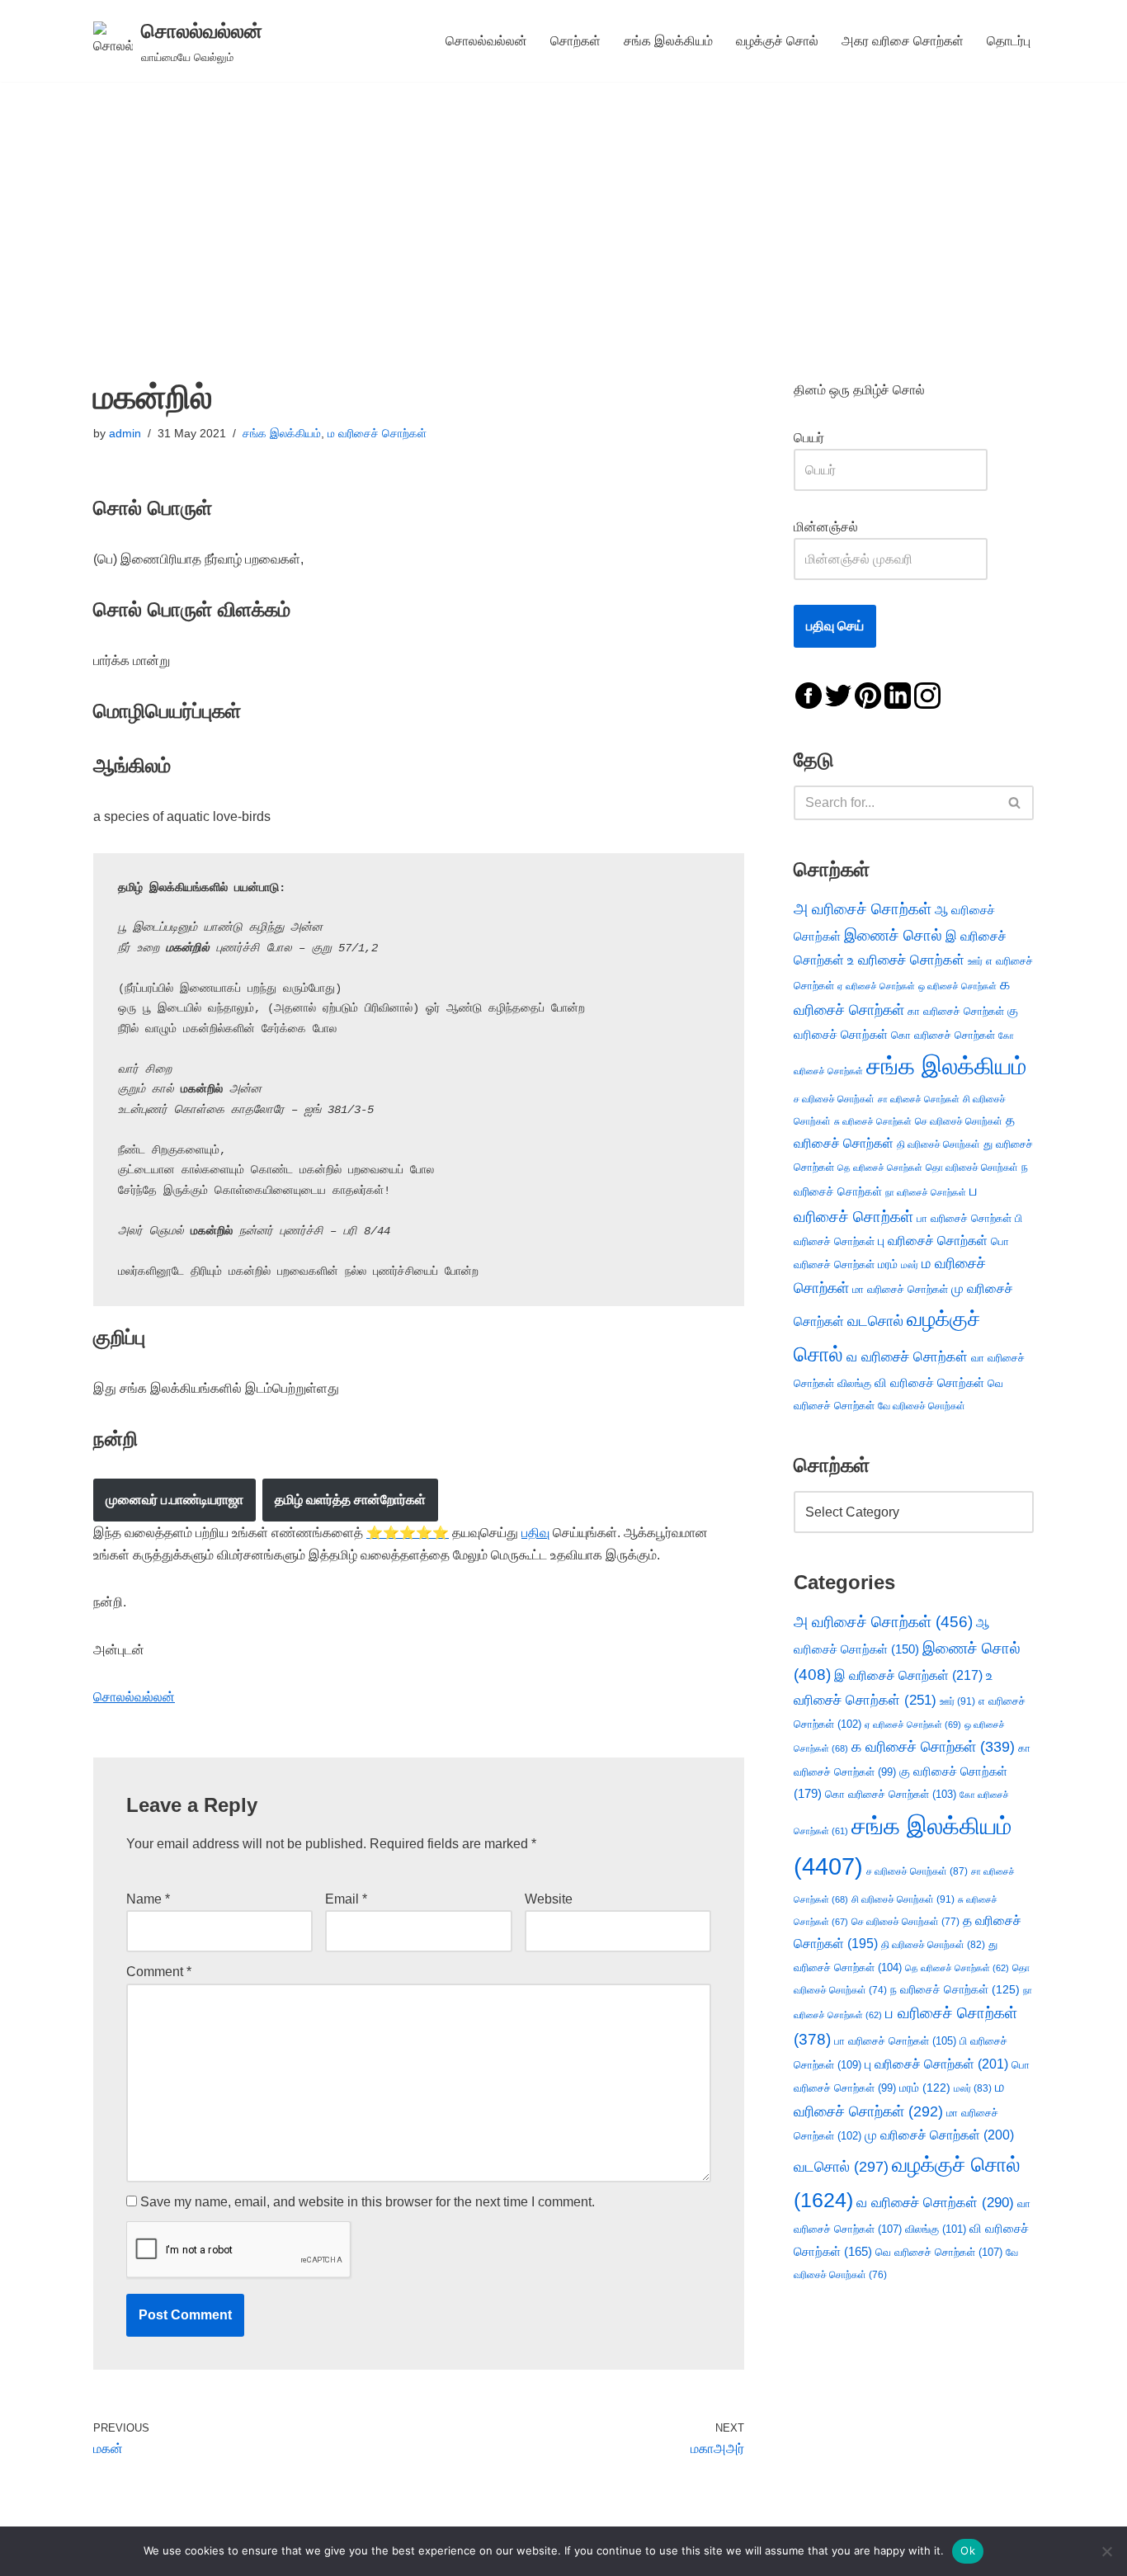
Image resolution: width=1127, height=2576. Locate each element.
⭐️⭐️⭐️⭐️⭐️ (408, 1533)
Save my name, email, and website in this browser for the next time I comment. (368, 2202)
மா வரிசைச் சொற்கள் (900, 1289)
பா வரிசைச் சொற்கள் (964, 1218)
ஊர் (975, 961)
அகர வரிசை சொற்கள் (903, 41)
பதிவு (535, 1533)
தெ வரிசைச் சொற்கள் (880, 1168)
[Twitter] (838, 694)
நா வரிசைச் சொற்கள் (926, 1192)
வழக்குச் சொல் (777, 41)
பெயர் (825, 438)
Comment (159, 1972)
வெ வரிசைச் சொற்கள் (939, 2252)
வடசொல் (875, 1321)
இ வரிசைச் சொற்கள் (908, 1675)
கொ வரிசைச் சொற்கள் (943, 1035)
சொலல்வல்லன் (486, 41)
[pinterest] (868, 694)
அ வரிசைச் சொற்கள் (863, 908)
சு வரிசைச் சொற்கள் (873, 1121)
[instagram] (927, 694)
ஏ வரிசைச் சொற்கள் (876, 986)
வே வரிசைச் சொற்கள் (922, 1406)
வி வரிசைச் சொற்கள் (929, 1382)
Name (148, 1899)
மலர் (910, 1265)
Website (549, 1899)
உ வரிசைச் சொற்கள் (906, 960)
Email (346, 1899)
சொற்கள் (575, 41)
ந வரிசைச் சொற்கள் (955, 1990)
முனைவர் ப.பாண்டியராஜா (174, 1500)
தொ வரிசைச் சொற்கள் (972, 1168)
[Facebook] (809, 694)
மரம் (888, 1264)
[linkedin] (898, 694)
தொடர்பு (1009, 41)
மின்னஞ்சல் (828, 527)
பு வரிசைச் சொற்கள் (933, 1241)
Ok (968, 2550)
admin (125, 433)
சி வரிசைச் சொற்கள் (903, 1899)
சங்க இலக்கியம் (668, 41)
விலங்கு (854, 1383)
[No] (1106, 2551)
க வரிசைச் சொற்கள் (933, 1747)
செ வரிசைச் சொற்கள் (959, 1121)
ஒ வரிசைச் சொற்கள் (957, 986)
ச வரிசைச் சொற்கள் (834, 1099)
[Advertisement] (563, 205)
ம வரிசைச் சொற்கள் (377, 433)
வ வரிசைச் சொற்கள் (907, 1356)
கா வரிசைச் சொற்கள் (956, 1011)
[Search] (1015, 803)
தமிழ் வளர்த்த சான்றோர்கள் (350, 1500)
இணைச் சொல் (893, 935)
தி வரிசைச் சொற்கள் (938, 1144)
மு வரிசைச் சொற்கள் (939, 2135)
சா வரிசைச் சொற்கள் (919, 1099)
